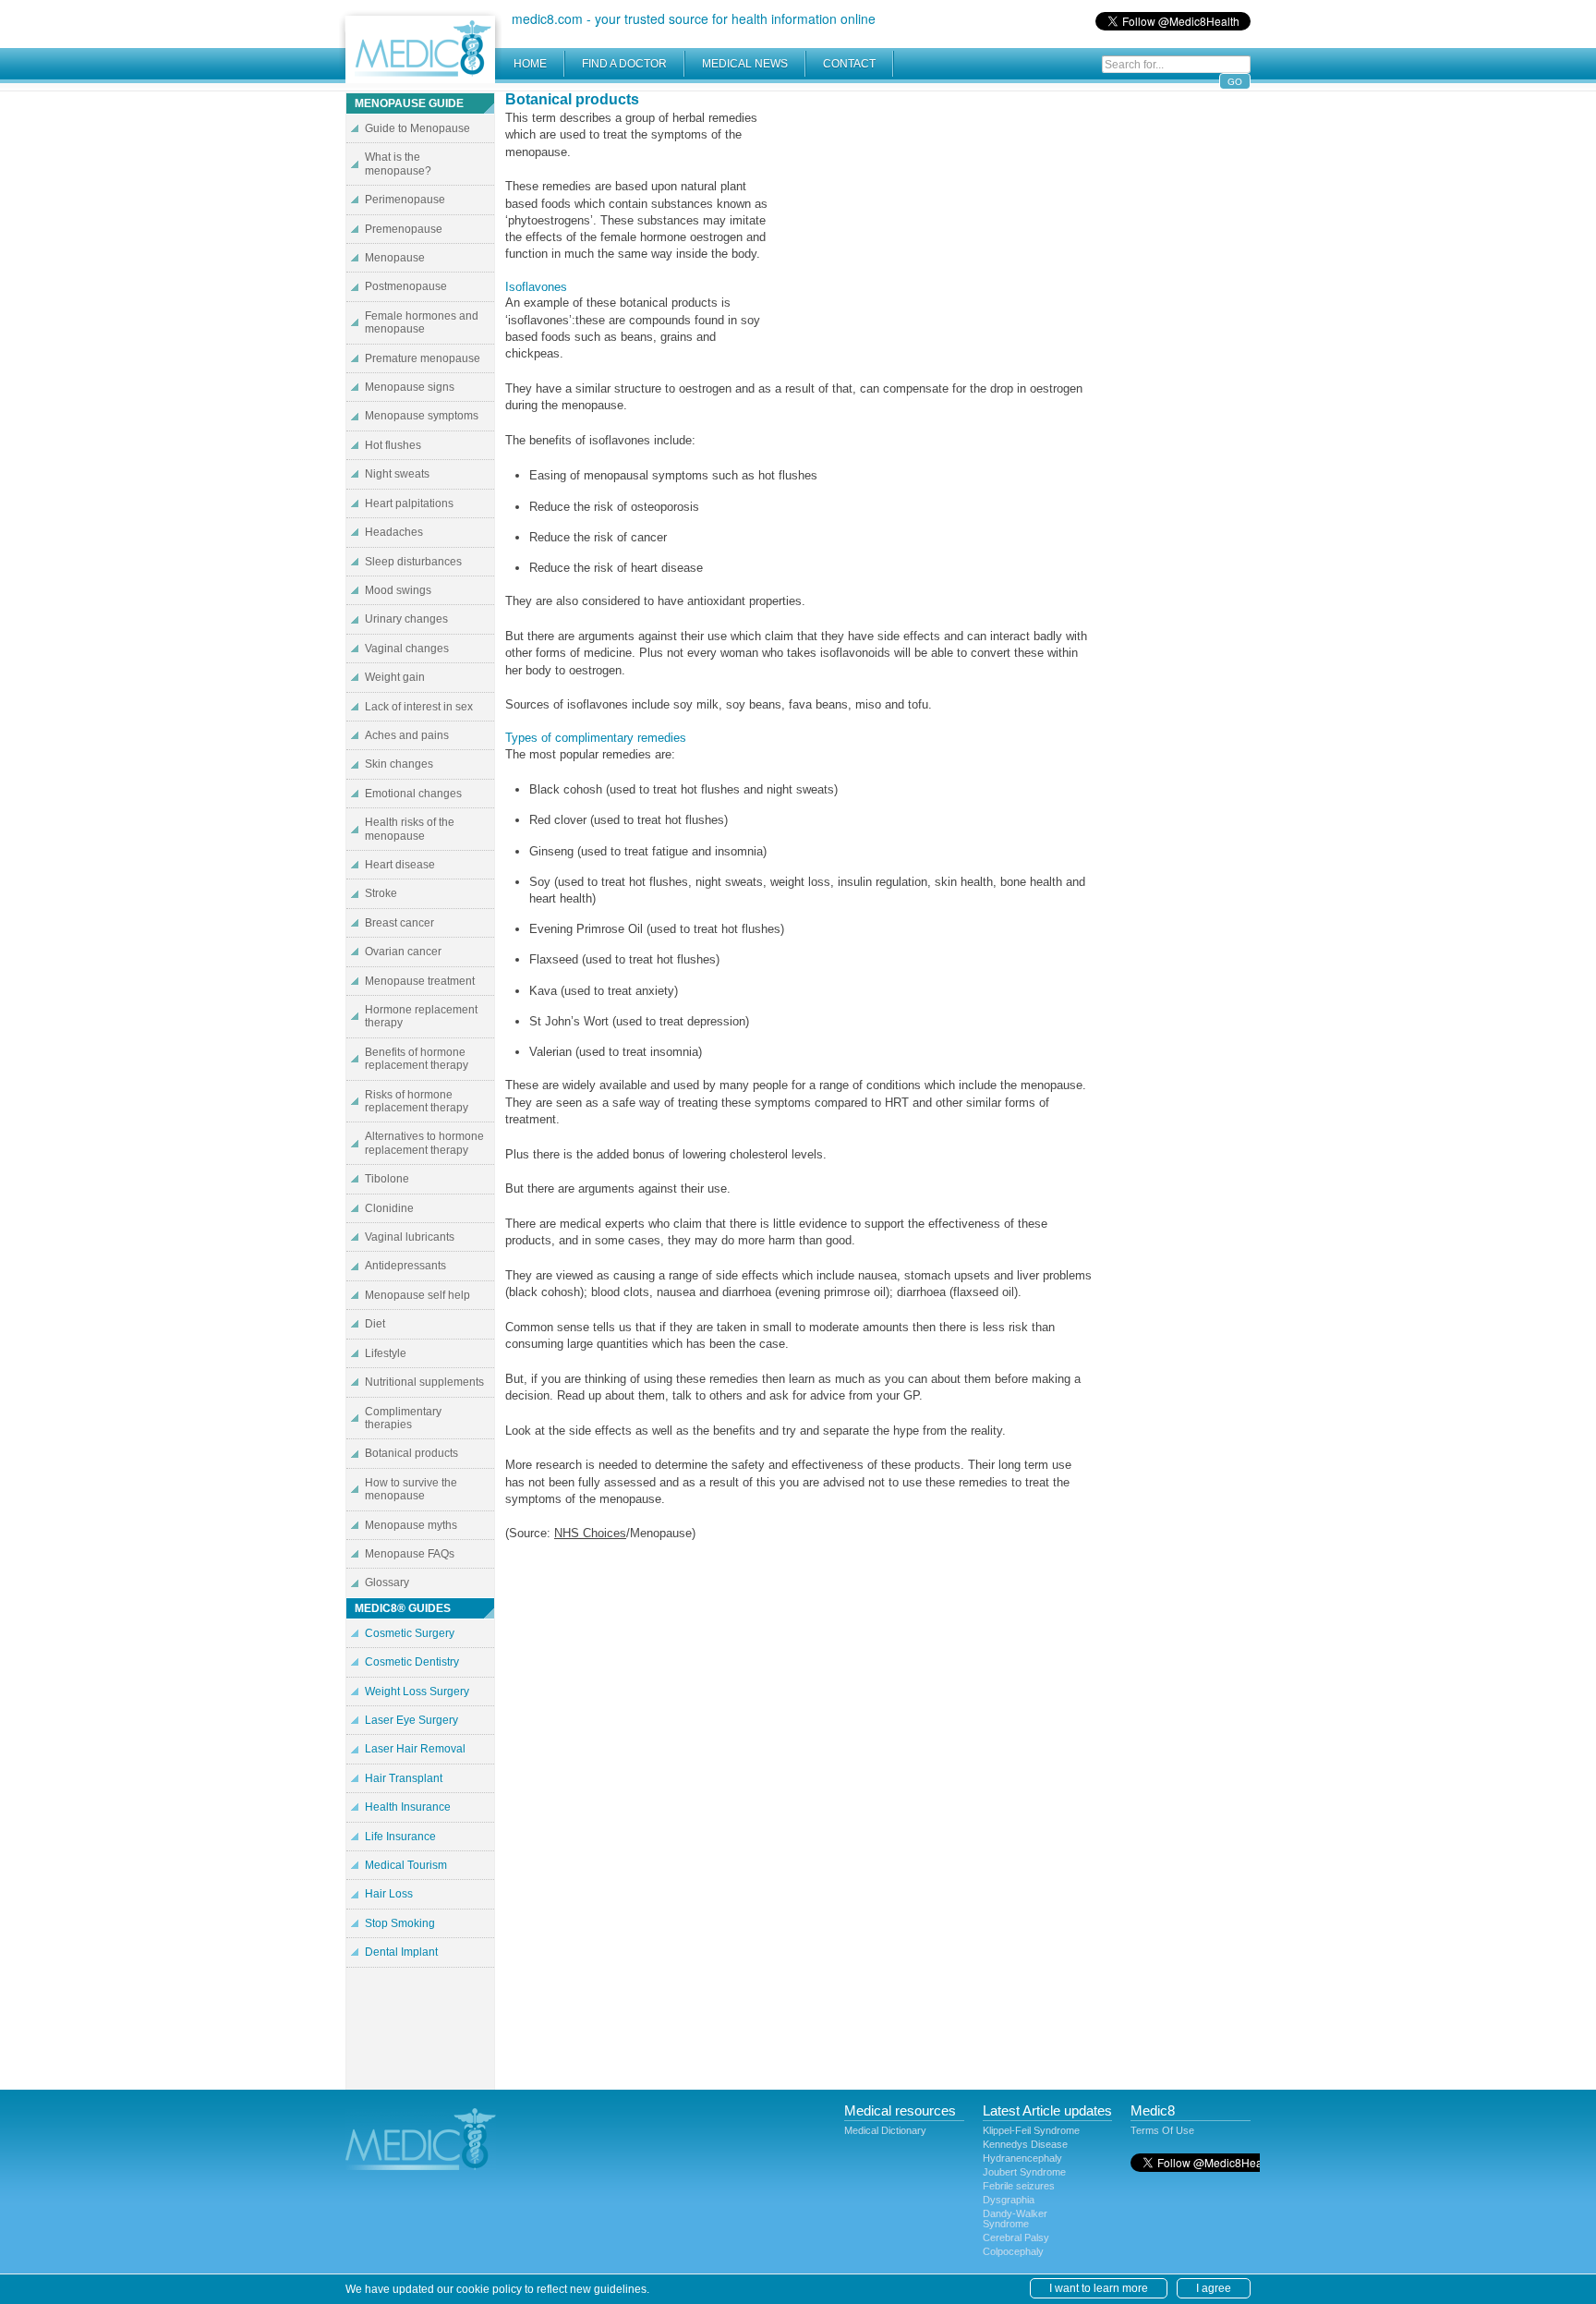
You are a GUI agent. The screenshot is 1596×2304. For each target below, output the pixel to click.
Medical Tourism (406, 1865)
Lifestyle (386, 1353)
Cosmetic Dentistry (412, 1662)
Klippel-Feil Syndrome (1031, 2130)
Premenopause (404, 229)
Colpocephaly (1013, 2251)
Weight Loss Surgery (417, 1692)
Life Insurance (400, 1837)
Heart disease (400, 865)
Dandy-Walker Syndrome (1015, 2219)
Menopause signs (410, 387)
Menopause (395, 258)
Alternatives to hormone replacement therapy (424, 1143)
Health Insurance (408, 1807)
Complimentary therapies (403, 1418)
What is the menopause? (398, 164)
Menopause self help (417, 1295)
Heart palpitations (409, 503)
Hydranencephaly (1022, 2158)
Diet (375, 1324)
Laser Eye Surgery (411, 1720)
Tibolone (387, 1179)
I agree (1214, 2288)
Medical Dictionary (885, 2130)
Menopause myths (411, 1525)
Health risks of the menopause (410, 829)
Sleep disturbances (413, 562)
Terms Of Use (1162, 2130)
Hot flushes (393, 445)
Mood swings (398, 590)
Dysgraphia (1009, 2200)
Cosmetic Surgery (410, 1633)
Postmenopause (406, 286)
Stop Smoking (400, 1923)
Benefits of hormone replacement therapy (417, 1059)
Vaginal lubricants (410, 1237)
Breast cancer (399, 923)
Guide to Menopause (417, 128)
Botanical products (411, 1453)
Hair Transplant (404, 1778)
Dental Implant (401, 1952)
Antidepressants (405, 1266)
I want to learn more (1099, 2288)
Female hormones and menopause (422, 322)
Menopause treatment (420, 981)
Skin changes (399, 764)
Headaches (394, 532)
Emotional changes (413, 794)
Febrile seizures (1019, 2186)
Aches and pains (407, 735)
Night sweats (397, 474)
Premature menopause (423, 358)
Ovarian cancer (403, 952)
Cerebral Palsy (1016, 2237)
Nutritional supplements (424, 1382)
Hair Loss (389, 1894)
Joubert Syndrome (1024, 2172)
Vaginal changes (407, 649)
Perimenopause (405, 200)
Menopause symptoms (422, 416)
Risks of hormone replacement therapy (417, 1101)
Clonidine (389, 1208)
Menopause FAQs (410, 1554)
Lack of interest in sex (419, 707)
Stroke (381, 893)
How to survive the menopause (411, 1489)
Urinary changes (406, 619)
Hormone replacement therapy (421, 1016)
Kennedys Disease (1025, 2144)
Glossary (387, 1582)
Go (1235, 82)
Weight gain (395, 677)
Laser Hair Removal (415, 1749)
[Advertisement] (937, 222)
